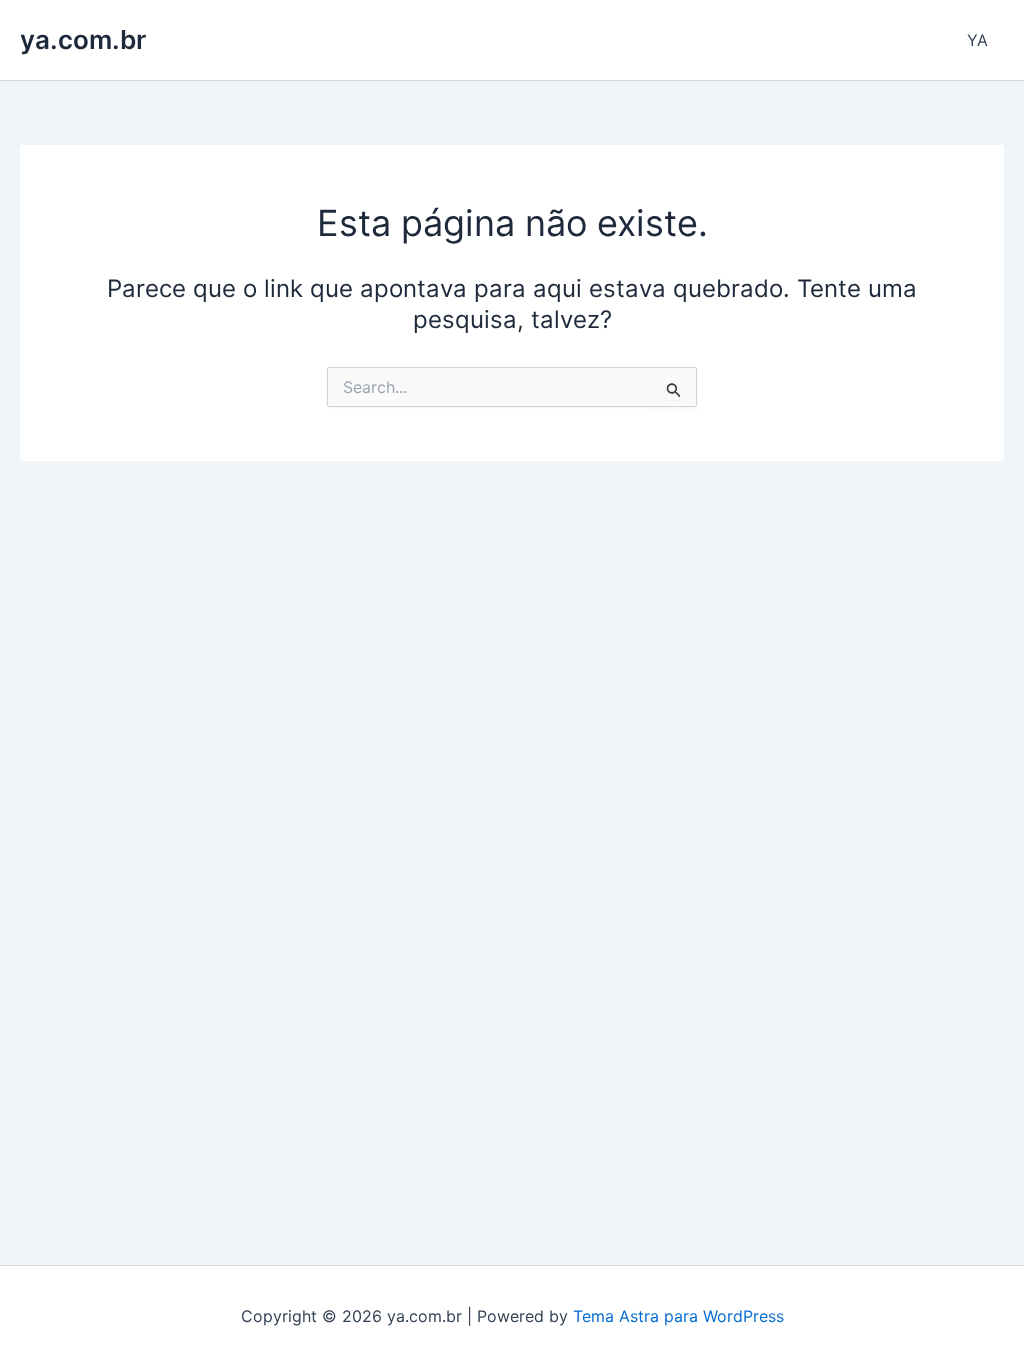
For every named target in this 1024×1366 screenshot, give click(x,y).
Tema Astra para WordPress (678, 1316)
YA (977, 40)
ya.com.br (83, 39)
